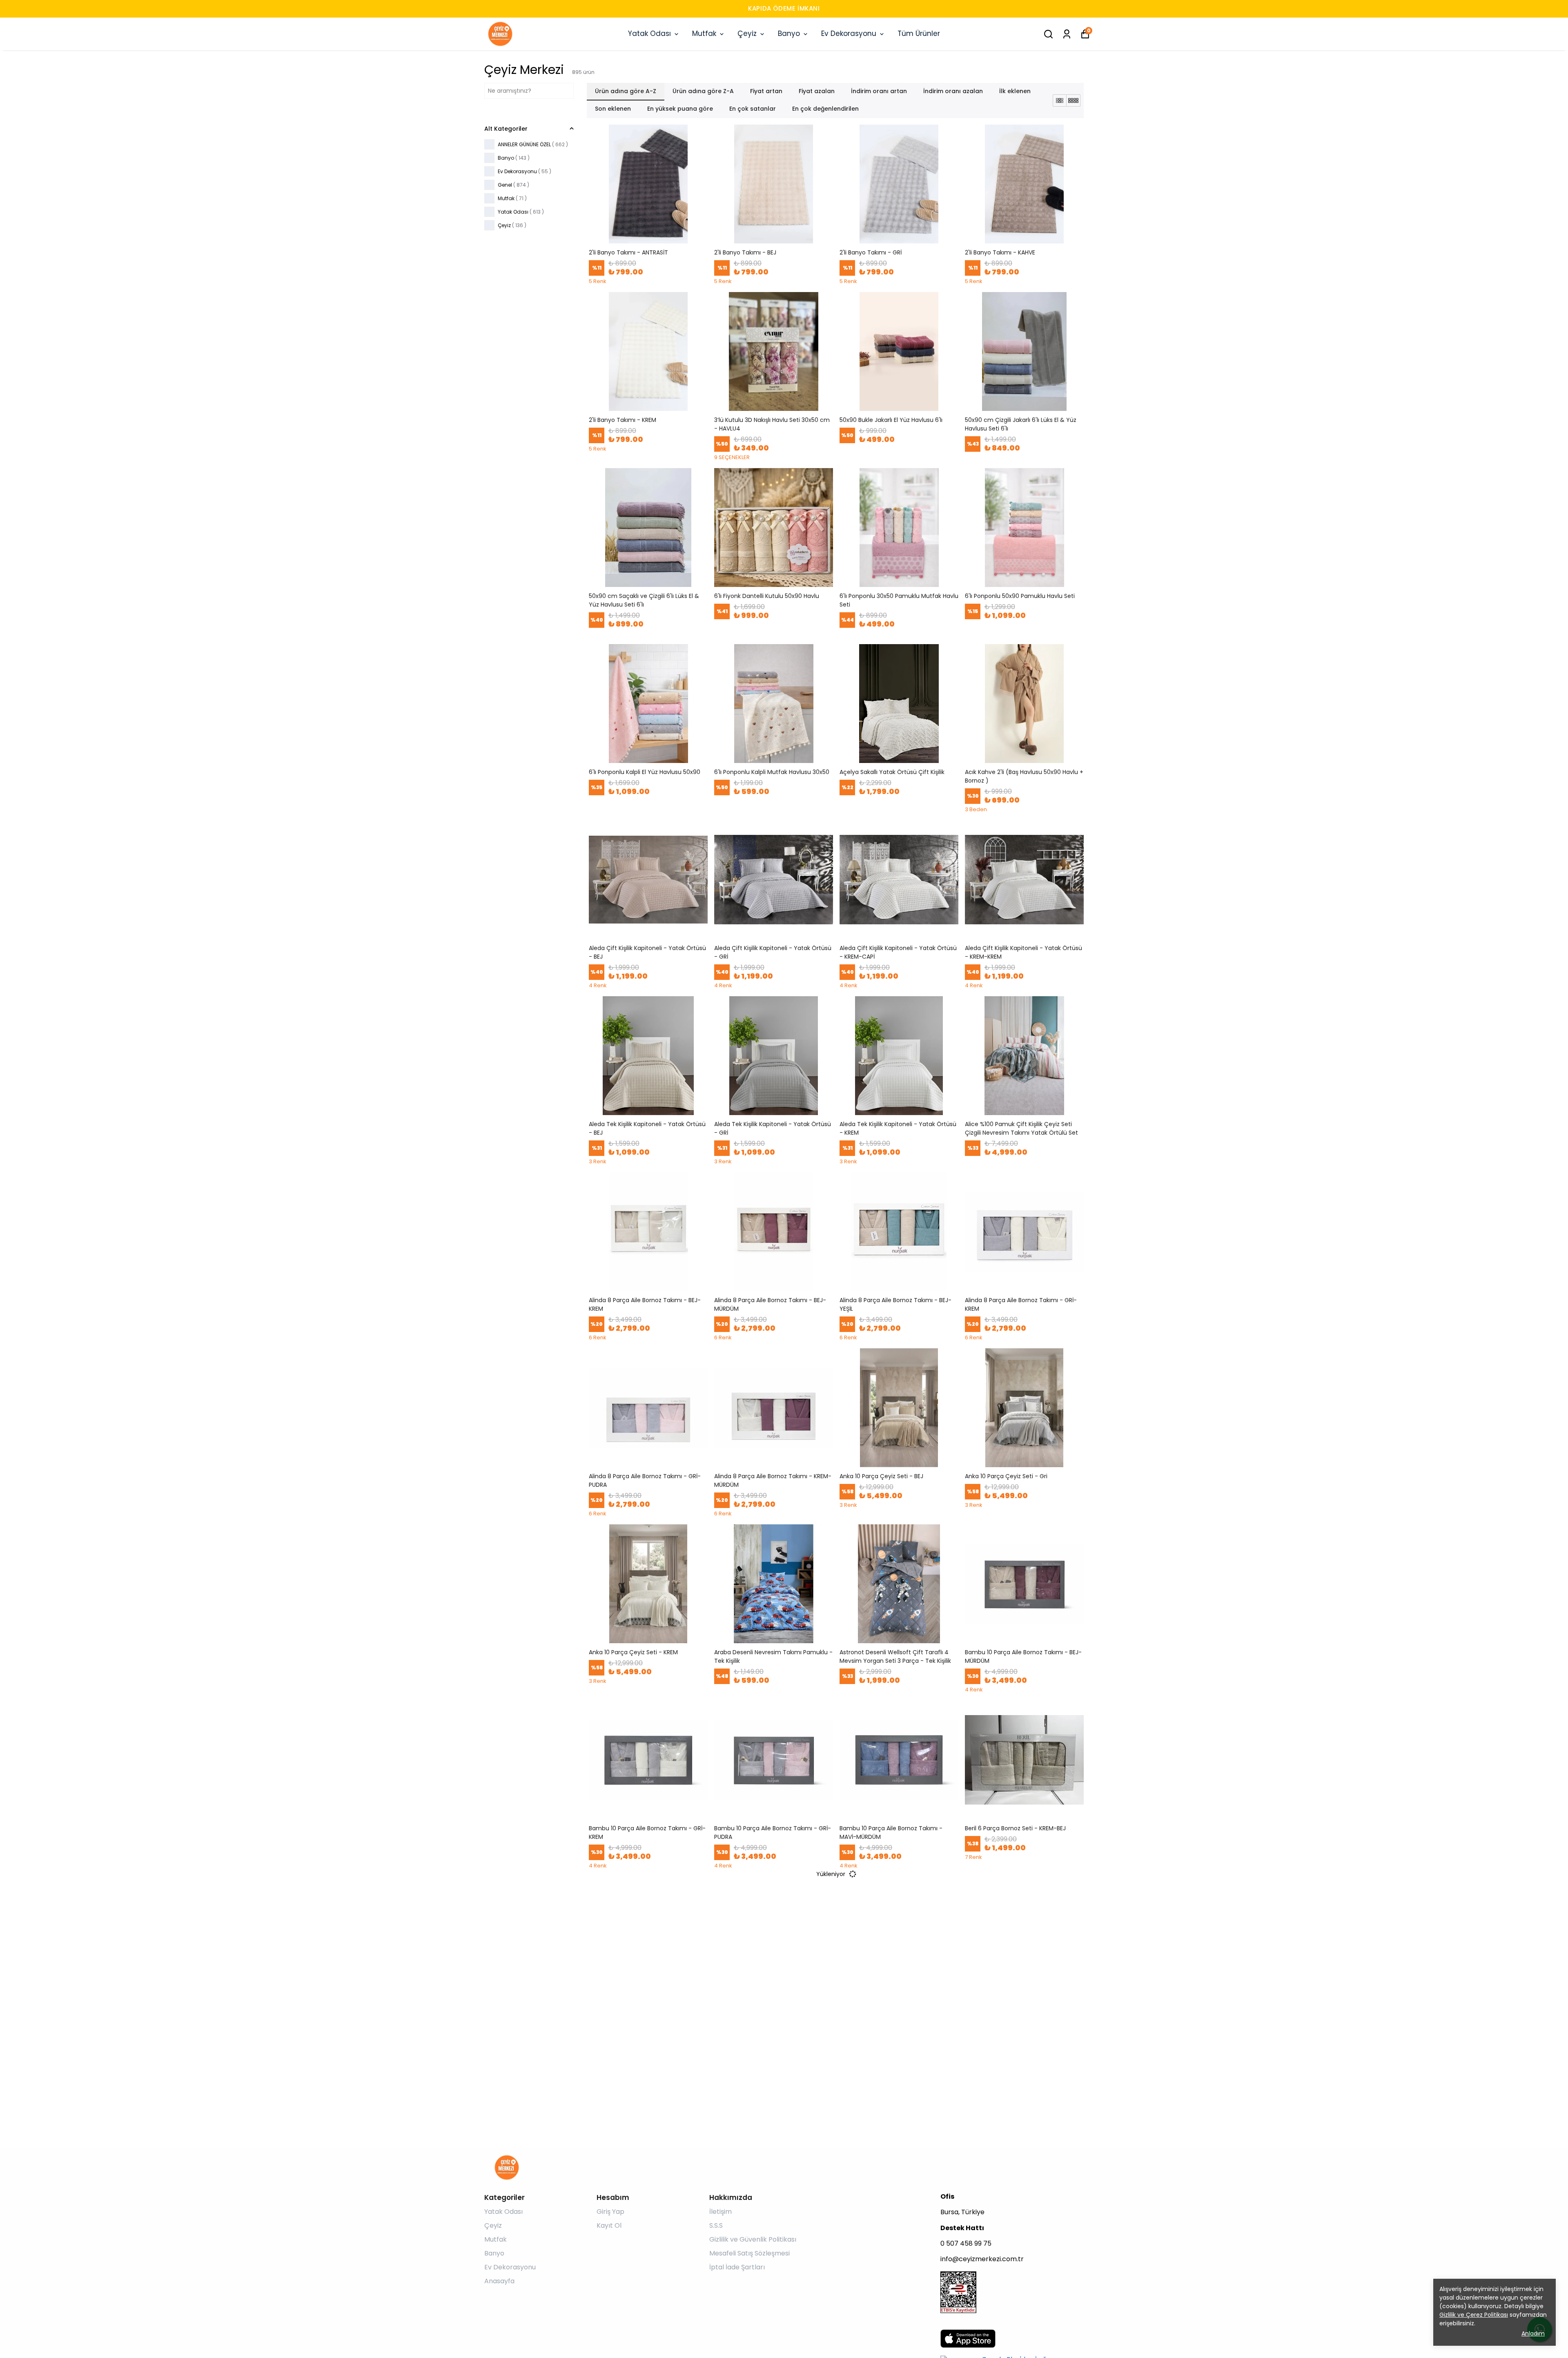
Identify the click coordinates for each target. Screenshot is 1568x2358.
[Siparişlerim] (1067, 34)
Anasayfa (499, 2281)
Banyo (789, 33)
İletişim (721, 2212)
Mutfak (704, 33)
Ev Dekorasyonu (849, 33)
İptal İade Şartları (737, 2267)
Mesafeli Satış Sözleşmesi (749, 2253)
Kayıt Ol (609, 2225)
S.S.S (716, 2225)
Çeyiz (747, 33)
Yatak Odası (649, 33)
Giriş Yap (610, 2212)
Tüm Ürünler (919, 33)
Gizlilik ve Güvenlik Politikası (753, 2239)
